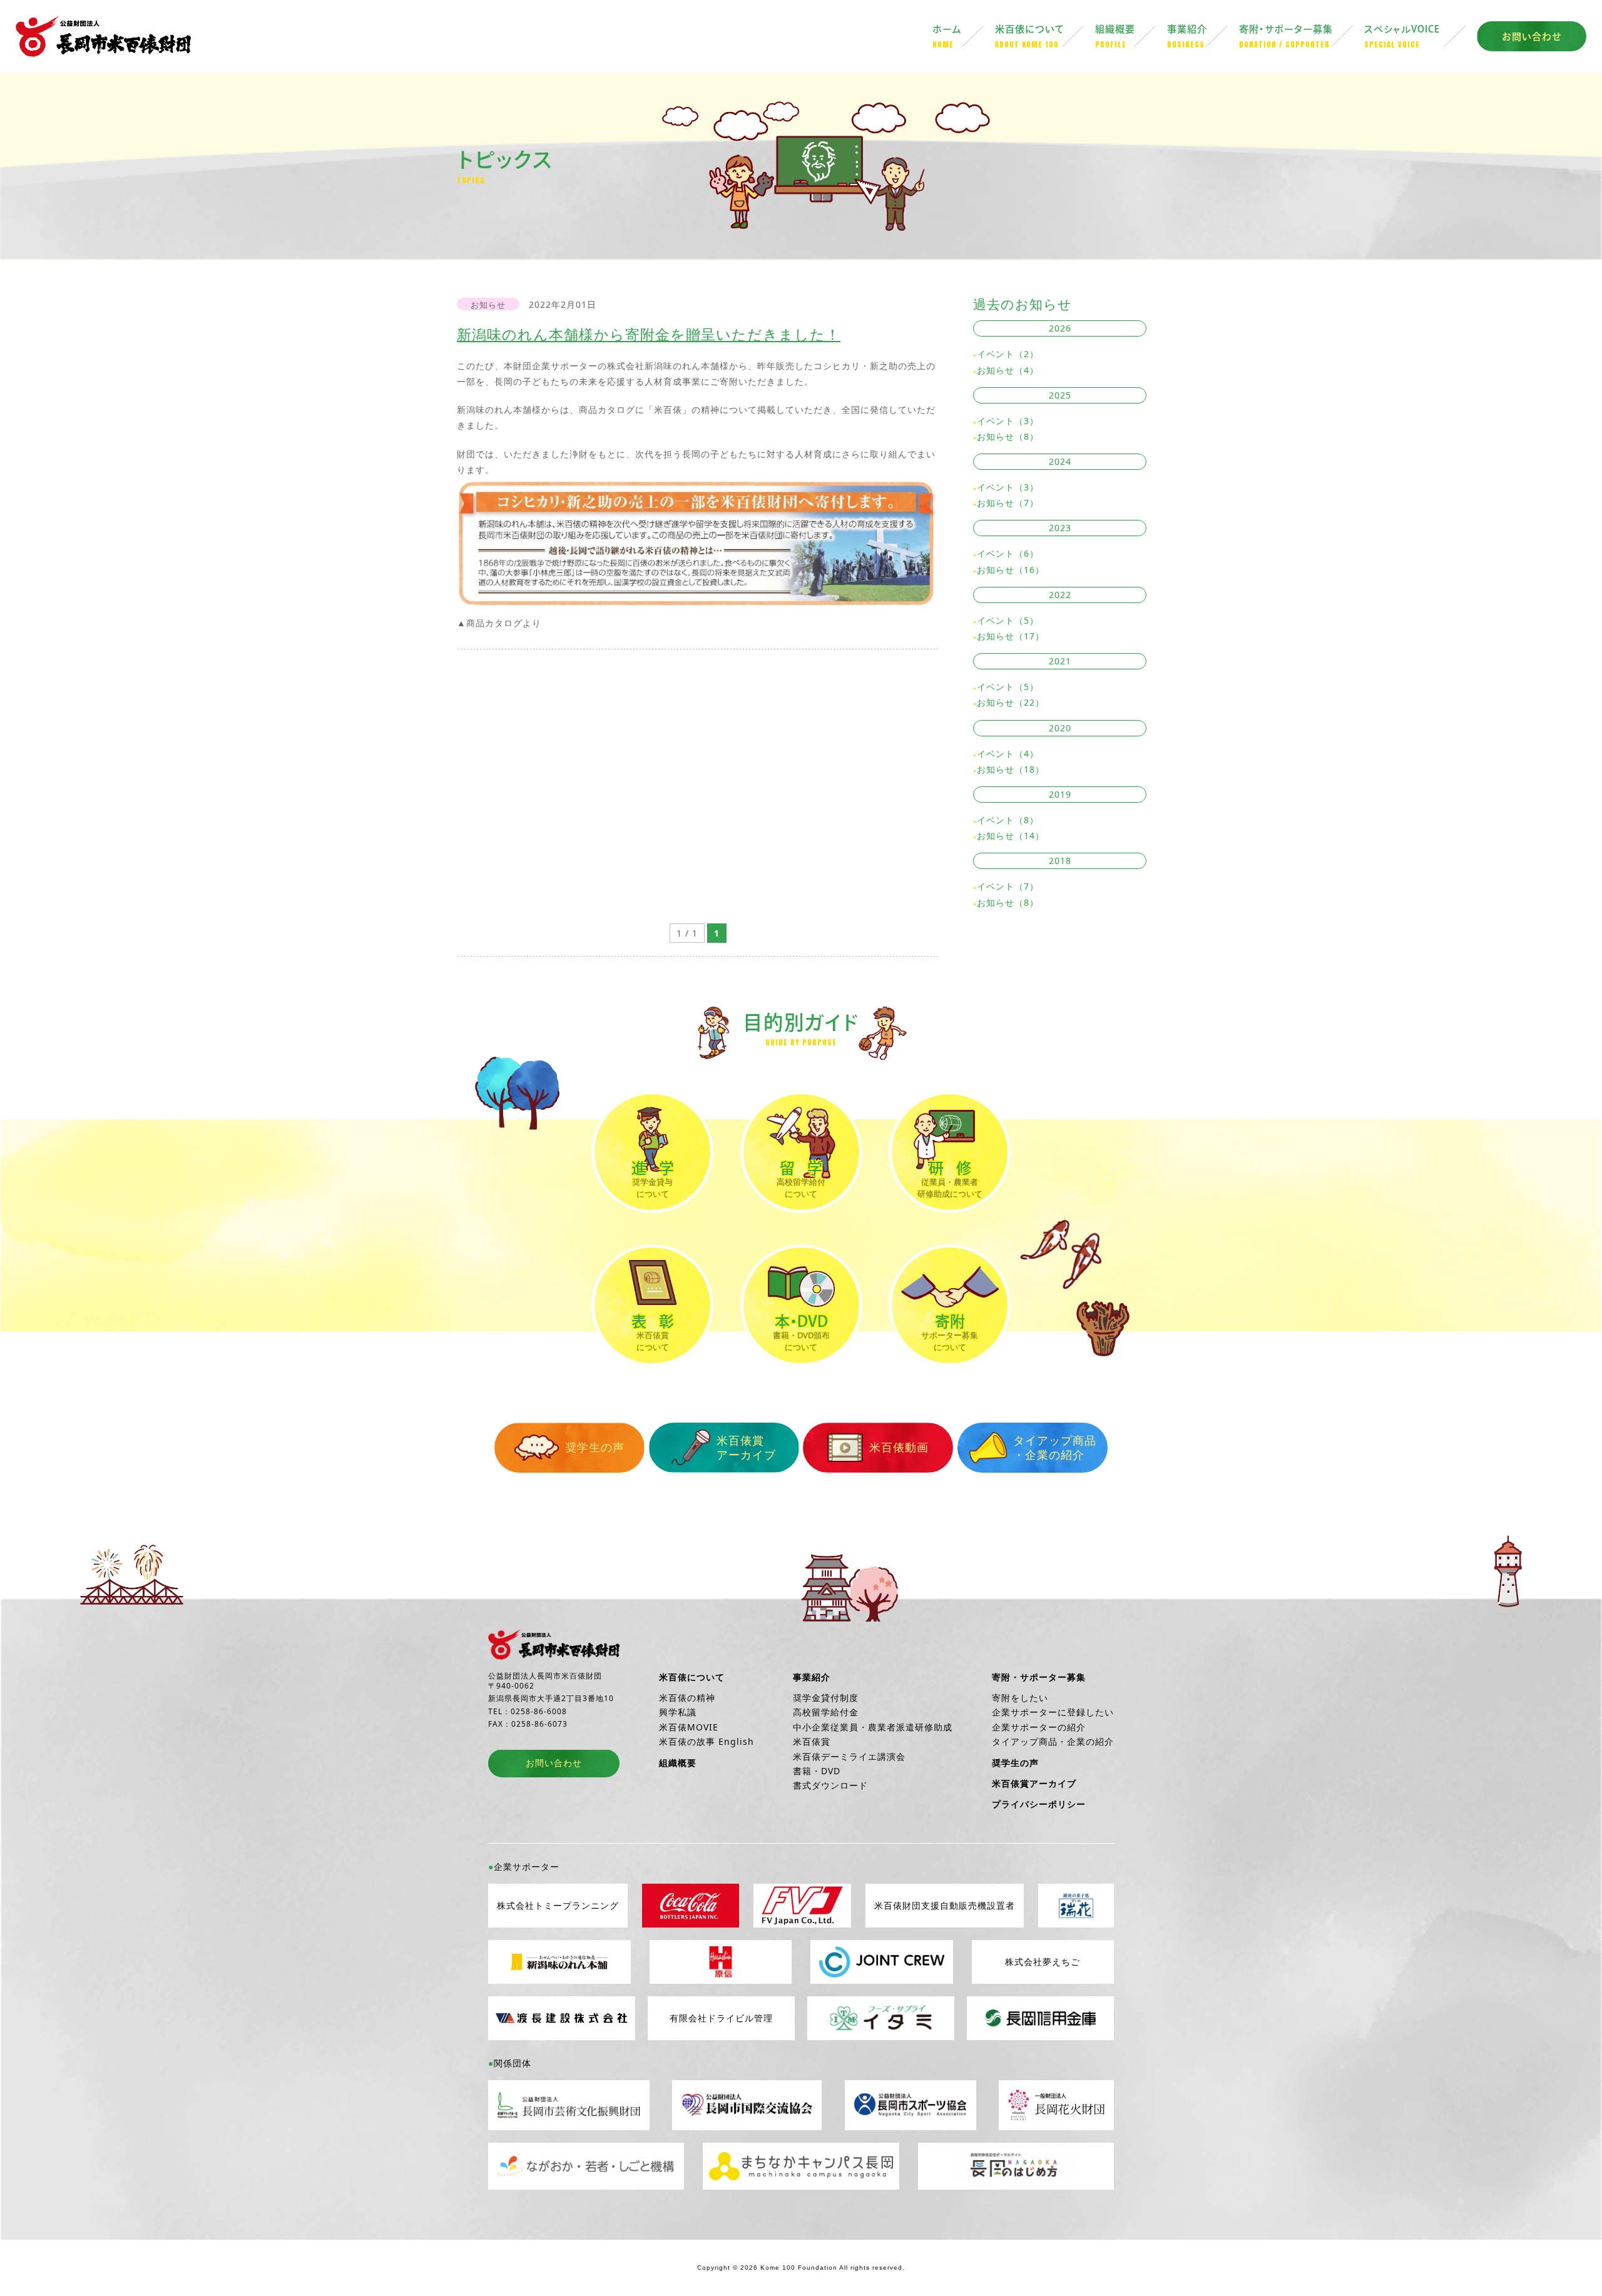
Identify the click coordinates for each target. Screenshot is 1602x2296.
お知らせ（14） (1011, 836)
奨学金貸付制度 (826, 1698)
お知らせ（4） (1008, 370)
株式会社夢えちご (1043, 1962)
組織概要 (1115, 37)
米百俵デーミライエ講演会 (849, 1756)
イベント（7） (1008, 886)
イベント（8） (1008, 820)
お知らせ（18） (1011, 769)
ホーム (947, 37)
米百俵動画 (899, 1447)
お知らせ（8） (1008, 436)
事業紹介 (1187, 37)
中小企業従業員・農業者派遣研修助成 (873, 1727)
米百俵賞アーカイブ (746, 1447)
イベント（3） (1008, 421)
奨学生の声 (595, 1447)
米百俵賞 (812, 1741)
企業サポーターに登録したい (1053, 1712)
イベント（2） (1008, 354)
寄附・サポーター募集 (1286, 37)
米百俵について (1030, 37)
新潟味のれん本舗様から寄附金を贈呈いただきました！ (649, 334)
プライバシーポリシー (1039, 1804)
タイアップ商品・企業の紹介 (1055, 1447)
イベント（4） (1008, 754)
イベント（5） (1008, 620)
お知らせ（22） (1011, 702)
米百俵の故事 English (707, 1741)
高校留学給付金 (826, 1712)
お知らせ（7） (1008, 503)
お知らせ (488, 305)
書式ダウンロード (830, 1785)
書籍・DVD (817, 1771)
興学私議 (678, 1712)
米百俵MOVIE (689, 1727)
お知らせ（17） (1011, 636)
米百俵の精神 (687, 1698)
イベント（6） (1008, 553)
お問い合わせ (1532, 37)
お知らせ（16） (1011, 570)
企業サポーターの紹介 (1039, 1727)
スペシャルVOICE (1402, 37)
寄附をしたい (1020, 1698)
